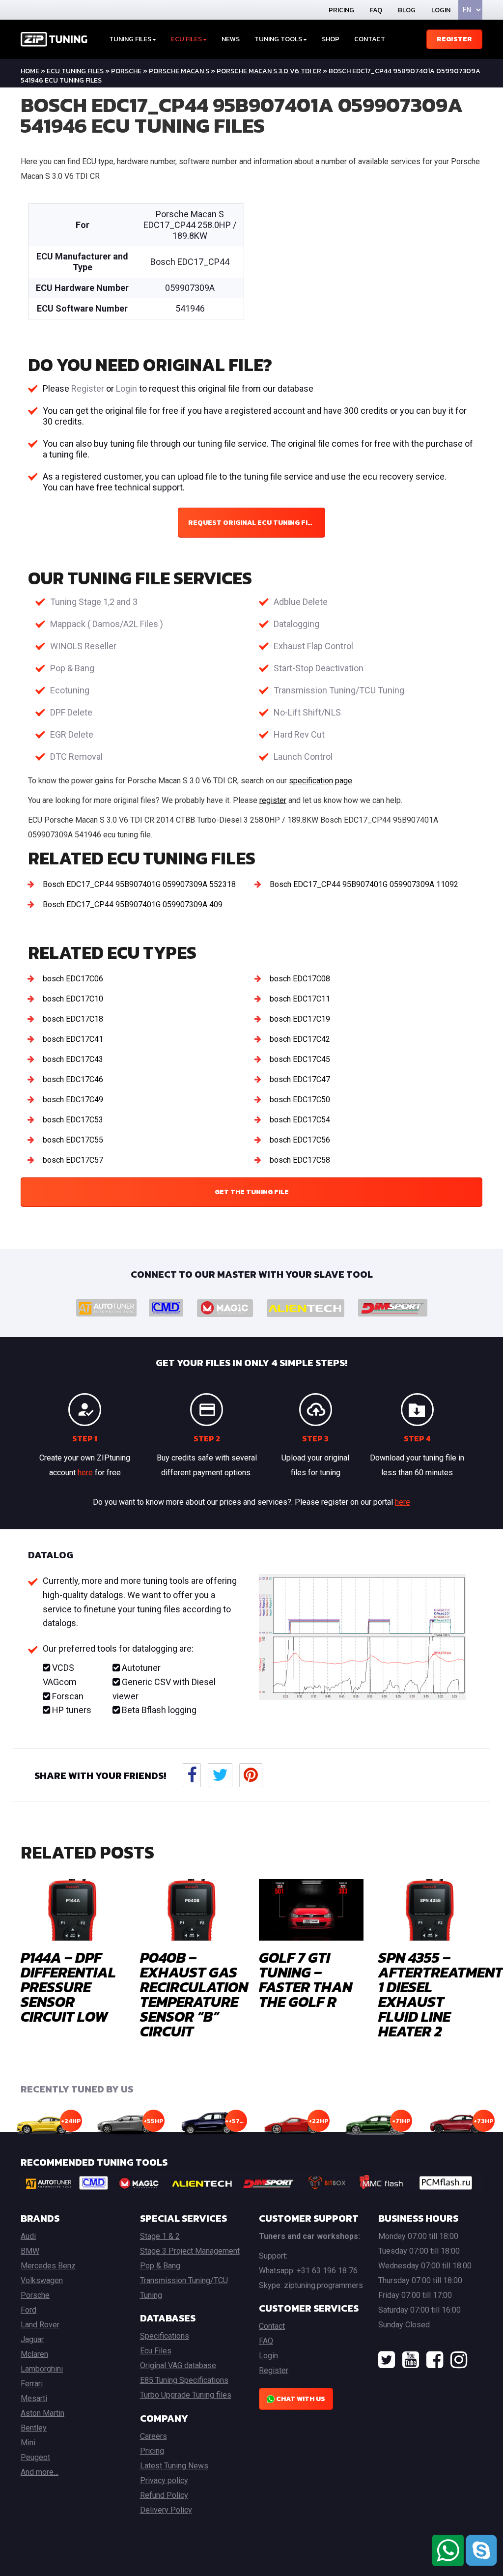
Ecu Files (156, 2351)
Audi (28, 2236)
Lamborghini (42, 2369)
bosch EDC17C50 (300, 1100)
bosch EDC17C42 (300, 1039)
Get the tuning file (252, 1192)
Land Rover (40, 2325)
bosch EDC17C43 (73, 1059)
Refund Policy (164, 2495)
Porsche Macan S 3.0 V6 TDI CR (269, 71)
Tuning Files (130, 39)
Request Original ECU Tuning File (252, 523)
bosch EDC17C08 (300, 979)
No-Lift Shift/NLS (307, 712)
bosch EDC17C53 (73, 1120)
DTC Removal (76, 757)
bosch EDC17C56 (300, 1140)
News (231, 39)
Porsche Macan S (179, 71)
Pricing (341, 10)
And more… (40, 2472)
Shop (331, 39)
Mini (28, 2443)
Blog (407, 10)
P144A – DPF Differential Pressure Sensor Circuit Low (68, 1987)
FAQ (376, 10)
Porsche (126, 71)
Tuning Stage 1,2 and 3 (94, 602)
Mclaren (34, 2354)
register (273, 800)
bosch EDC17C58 (300, 1160)
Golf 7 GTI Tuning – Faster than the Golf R (306, 1980)
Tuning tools (278, 39)
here (85, 1473)
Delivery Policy (166, 2510)
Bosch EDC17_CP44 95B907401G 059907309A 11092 (364, 884)
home (30, 71)
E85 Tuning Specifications (184, 2380)
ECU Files (186, 39)
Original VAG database (178, 2365)
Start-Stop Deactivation (319, 668)
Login (441, 10)
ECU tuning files (75, 71)
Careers (154, 2436)
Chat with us (300, 2399)
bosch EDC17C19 (300, 1019)
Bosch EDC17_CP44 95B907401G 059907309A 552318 (139, 884)
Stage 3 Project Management (190, 2251)
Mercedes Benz (48, 2266)
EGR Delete (72, 734)
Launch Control (303, 757)
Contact (370, 39)
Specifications (165, 2336)
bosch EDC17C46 (73, 1079)
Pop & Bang (72, 668)
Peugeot (35, 2457)
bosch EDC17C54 (300, 1120)
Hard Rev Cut (299, 734)
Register (454, 39)
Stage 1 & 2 (160, 2236)
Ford (28, 2310)
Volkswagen (42, 2280)
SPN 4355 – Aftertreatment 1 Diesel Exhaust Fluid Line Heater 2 (441, 1994)
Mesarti (34, 2398)
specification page (321, 781)
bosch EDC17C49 (73, 1100)
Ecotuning (70, 690)
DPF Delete (71, 712)
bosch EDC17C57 (73, 1160)
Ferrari (32, 2384)
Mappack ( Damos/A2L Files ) (107, 624)
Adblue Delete (301, 602)
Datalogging (296, 624)
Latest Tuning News (174, 2466)
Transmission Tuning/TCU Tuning (339, 690)
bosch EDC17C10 (73, 999)
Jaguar (32, 2339)
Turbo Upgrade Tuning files (186, 2395)
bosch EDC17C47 (300, 1079)
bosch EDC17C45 (300, 1059)
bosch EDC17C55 (73, 1140)
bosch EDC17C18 (73, 1019)
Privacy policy (164, 2480)
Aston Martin (42, 2413)
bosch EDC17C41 (73, 1039)
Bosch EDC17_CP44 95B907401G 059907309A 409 (133, 904)
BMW (30, 2251)
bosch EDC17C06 (73, 979)
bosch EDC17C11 (300, 999)
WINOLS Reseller (83, 646)
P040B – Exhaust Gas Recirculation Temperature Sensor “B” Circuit (194, 1994)
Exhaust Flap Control (313, 646)
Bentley (34, 2428)
